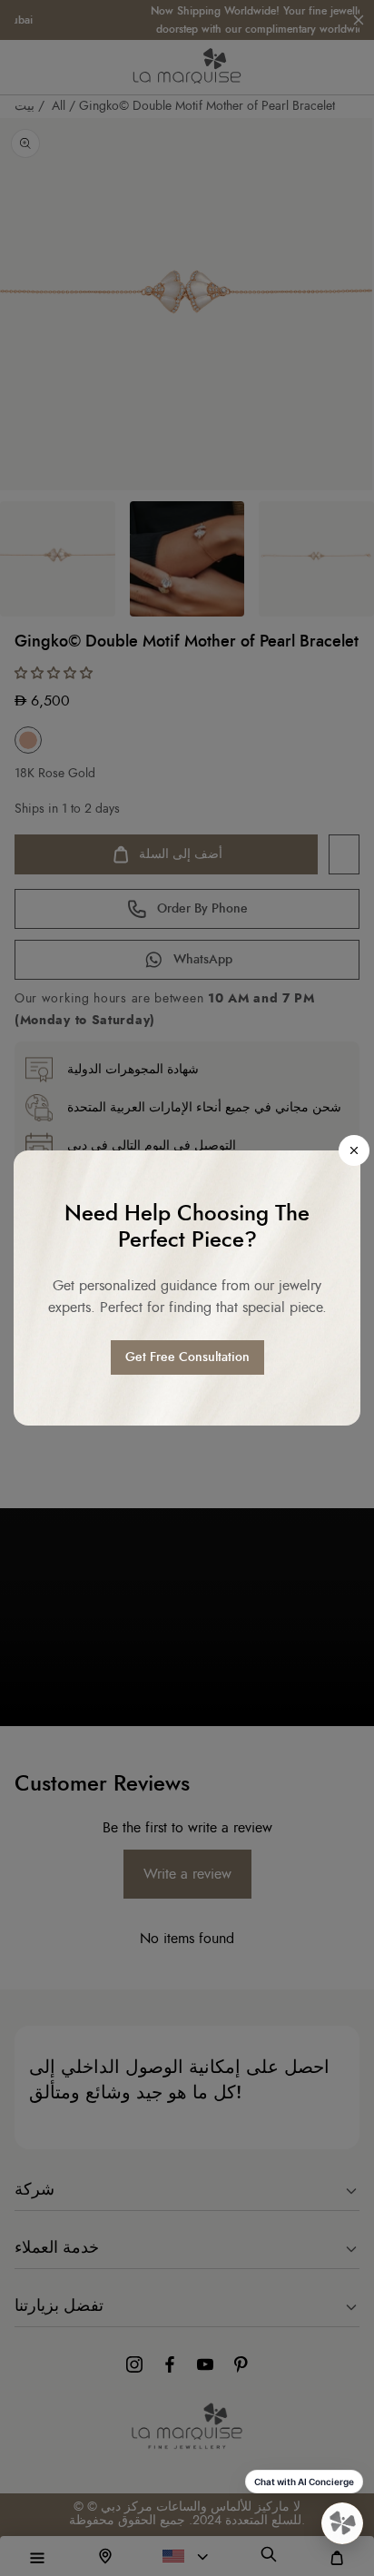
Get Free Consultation (187, 1357)
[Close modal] (354, 1150)
